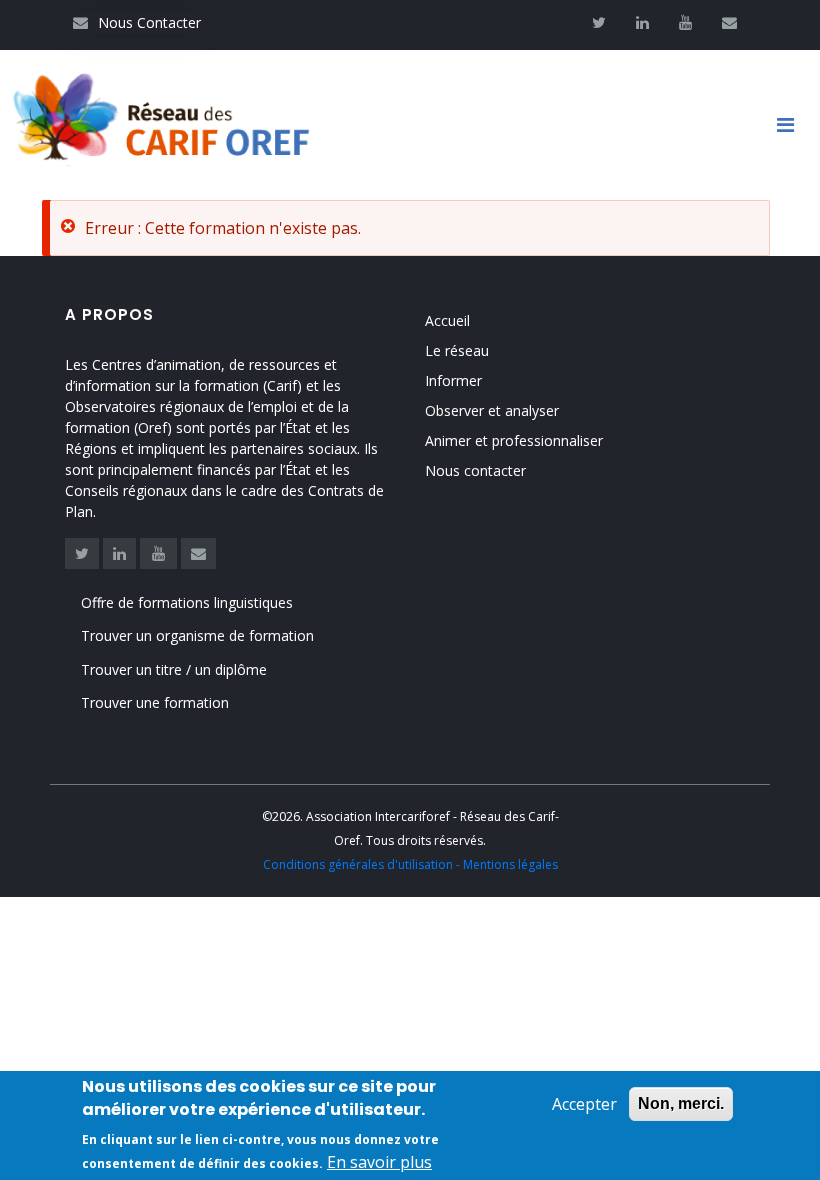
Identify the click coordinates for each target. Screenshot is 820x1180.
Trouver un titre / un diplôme (174, 669)
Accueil (447, 320)
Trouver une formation (155, 702)
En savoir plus (379, 1162)
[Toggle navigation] (793, 125)
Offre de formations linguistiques (187, 602)
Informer (453, 380)
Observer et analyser (492, 410)
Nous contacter (475, 470)
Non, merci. (681, 1103)
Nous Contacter (137, 22)
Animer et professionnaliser (514, 440)
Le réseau (457, 350)
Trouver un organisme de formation (197, 635)
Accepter (584, 1104)
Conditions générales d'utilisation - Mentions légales (410, 864)
